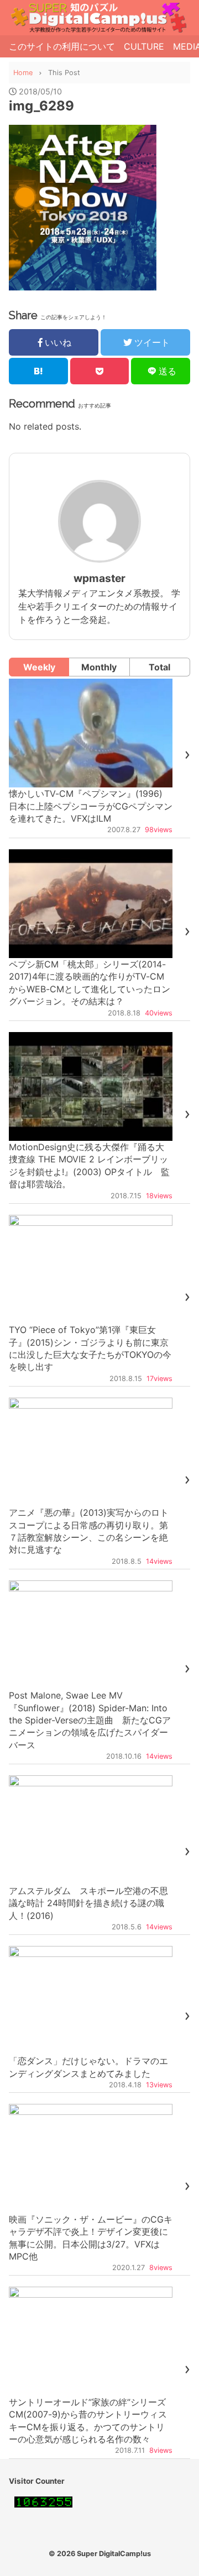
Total (159, 667)
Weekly (39, 667)
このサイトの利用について (62, 46)
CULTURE (144, 46)
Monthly (99, 667)
